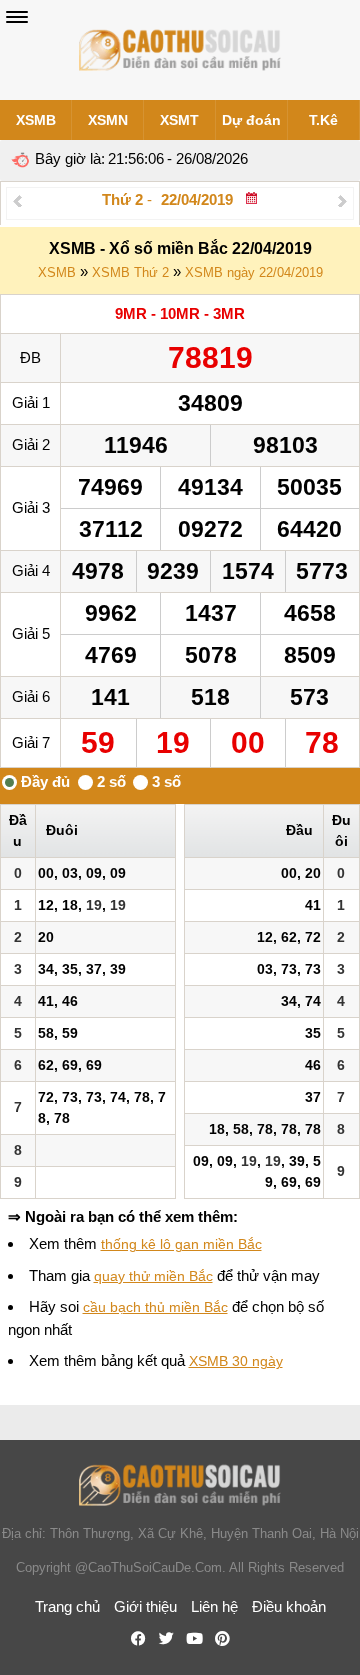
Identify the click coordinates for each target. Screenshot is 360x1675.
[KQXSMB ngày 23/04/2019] (342, 200)
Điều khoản (289, 1606)
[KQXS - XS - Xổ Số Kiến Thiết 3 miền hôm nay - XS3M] (180, 50)
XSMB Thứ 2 (130, 272)
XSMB (36, 120)
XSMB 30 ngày (236, 1361)
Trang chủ (67, 1606)
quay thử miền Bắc (153, 1276)
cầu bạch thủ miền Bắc (155, 1307)
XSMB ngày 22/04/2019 (254, 272)
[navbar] (17, 17)
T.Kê (323, 120)
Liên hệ (214, 1606)
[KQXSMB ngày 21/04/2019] (17, 200)
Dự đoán (251, 120)
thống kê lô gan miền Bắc (181, 1244)
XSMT (179, 120)
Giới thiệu (145, 1606)
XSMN (108, 120)
